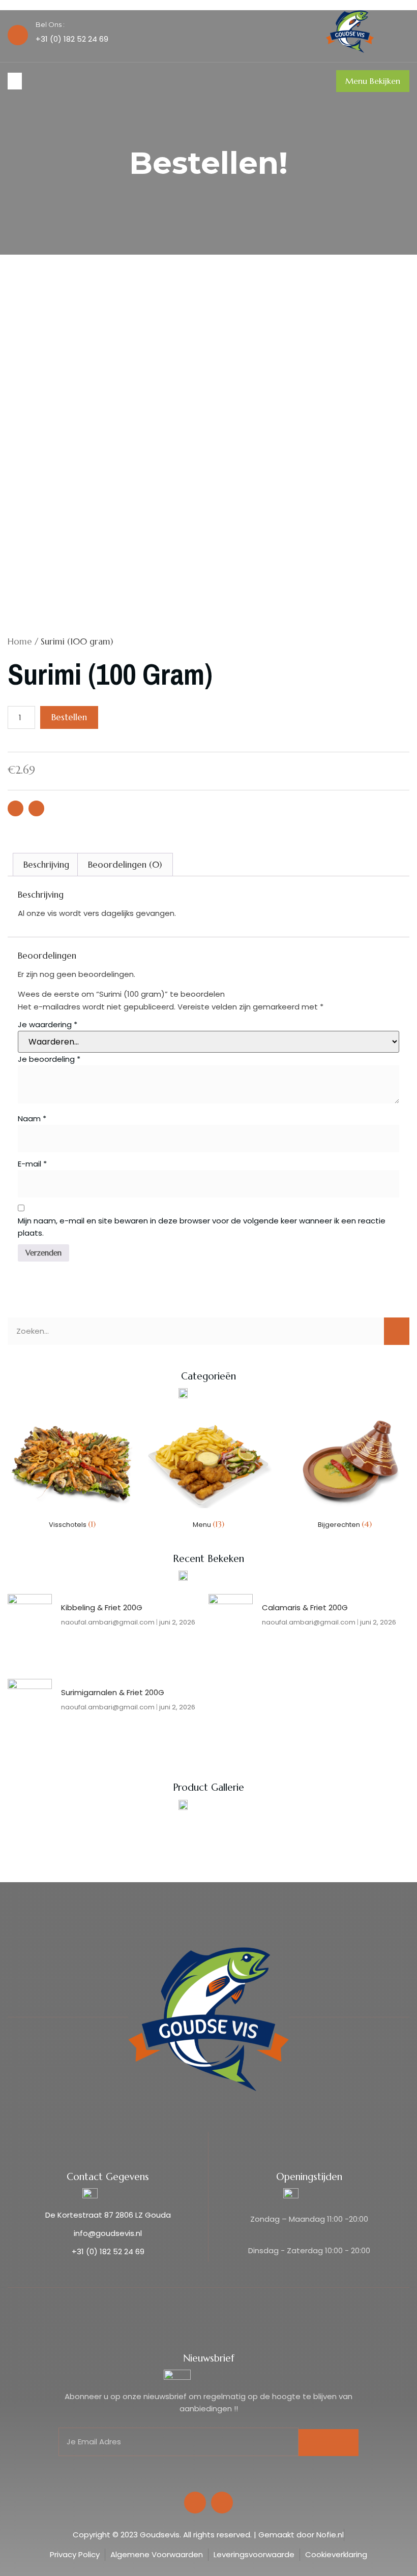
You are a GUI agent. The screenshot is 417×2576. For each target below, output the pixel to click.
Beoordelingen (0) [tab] (125, 865)
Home (20, 641)
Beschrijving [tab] (46, 865)
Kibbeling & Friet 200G (102, 1607)
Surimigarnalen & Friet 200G (113, 1692)
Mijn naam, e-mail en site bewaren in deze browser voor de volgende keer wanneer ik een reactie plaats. (202, 1227)
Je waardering (48, 1024)
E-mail (32, 1164)
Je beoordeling (49, 1059)
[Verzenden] (329, 2443)
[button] (15, 81)
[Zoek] (397, 1331)
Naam (32, 1118)
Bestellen (69, 717)
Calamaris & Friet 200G (305, 1607)
